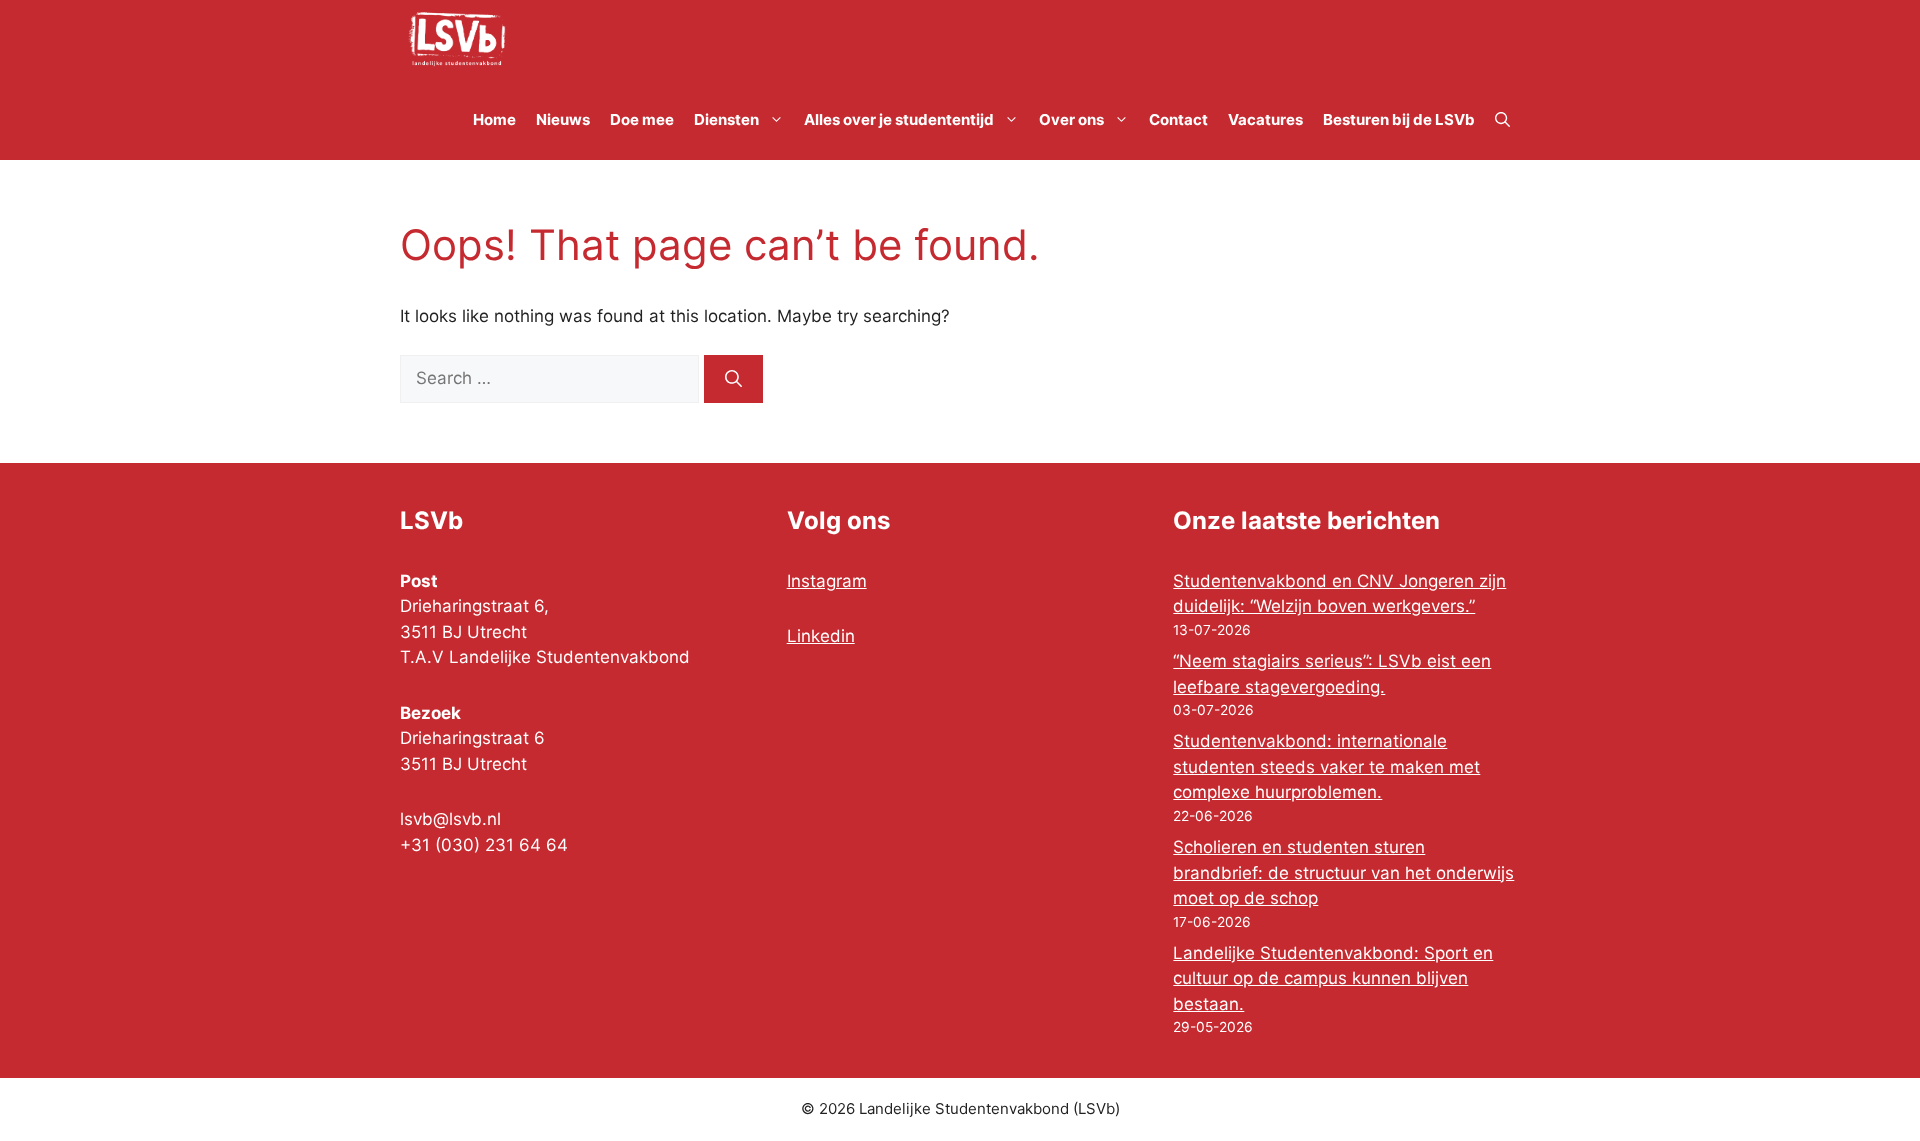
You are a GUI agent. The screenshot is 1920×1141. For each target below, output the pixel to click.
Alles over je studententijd (899, 119)
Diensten (726, 119)
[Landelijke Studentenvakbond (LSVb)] (457, 40)
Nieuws (563, 119)
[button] (1502, 120)
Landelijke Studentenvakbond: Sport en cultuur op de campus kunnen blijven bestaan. (1333, 978)
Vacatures (1265, 119)
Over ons (1071, 119)
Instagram (827, 581)
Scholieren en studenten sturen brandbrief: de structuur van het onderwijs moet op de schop (1343, 872)
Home (494, 119)
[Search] (733, 379)
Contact (1178, 119)
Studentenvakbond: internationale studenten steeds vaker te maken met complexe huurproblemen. (1326, 766)
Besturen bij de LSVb (1399, 119)
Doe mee (642, 119)
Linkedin (821, 636)
